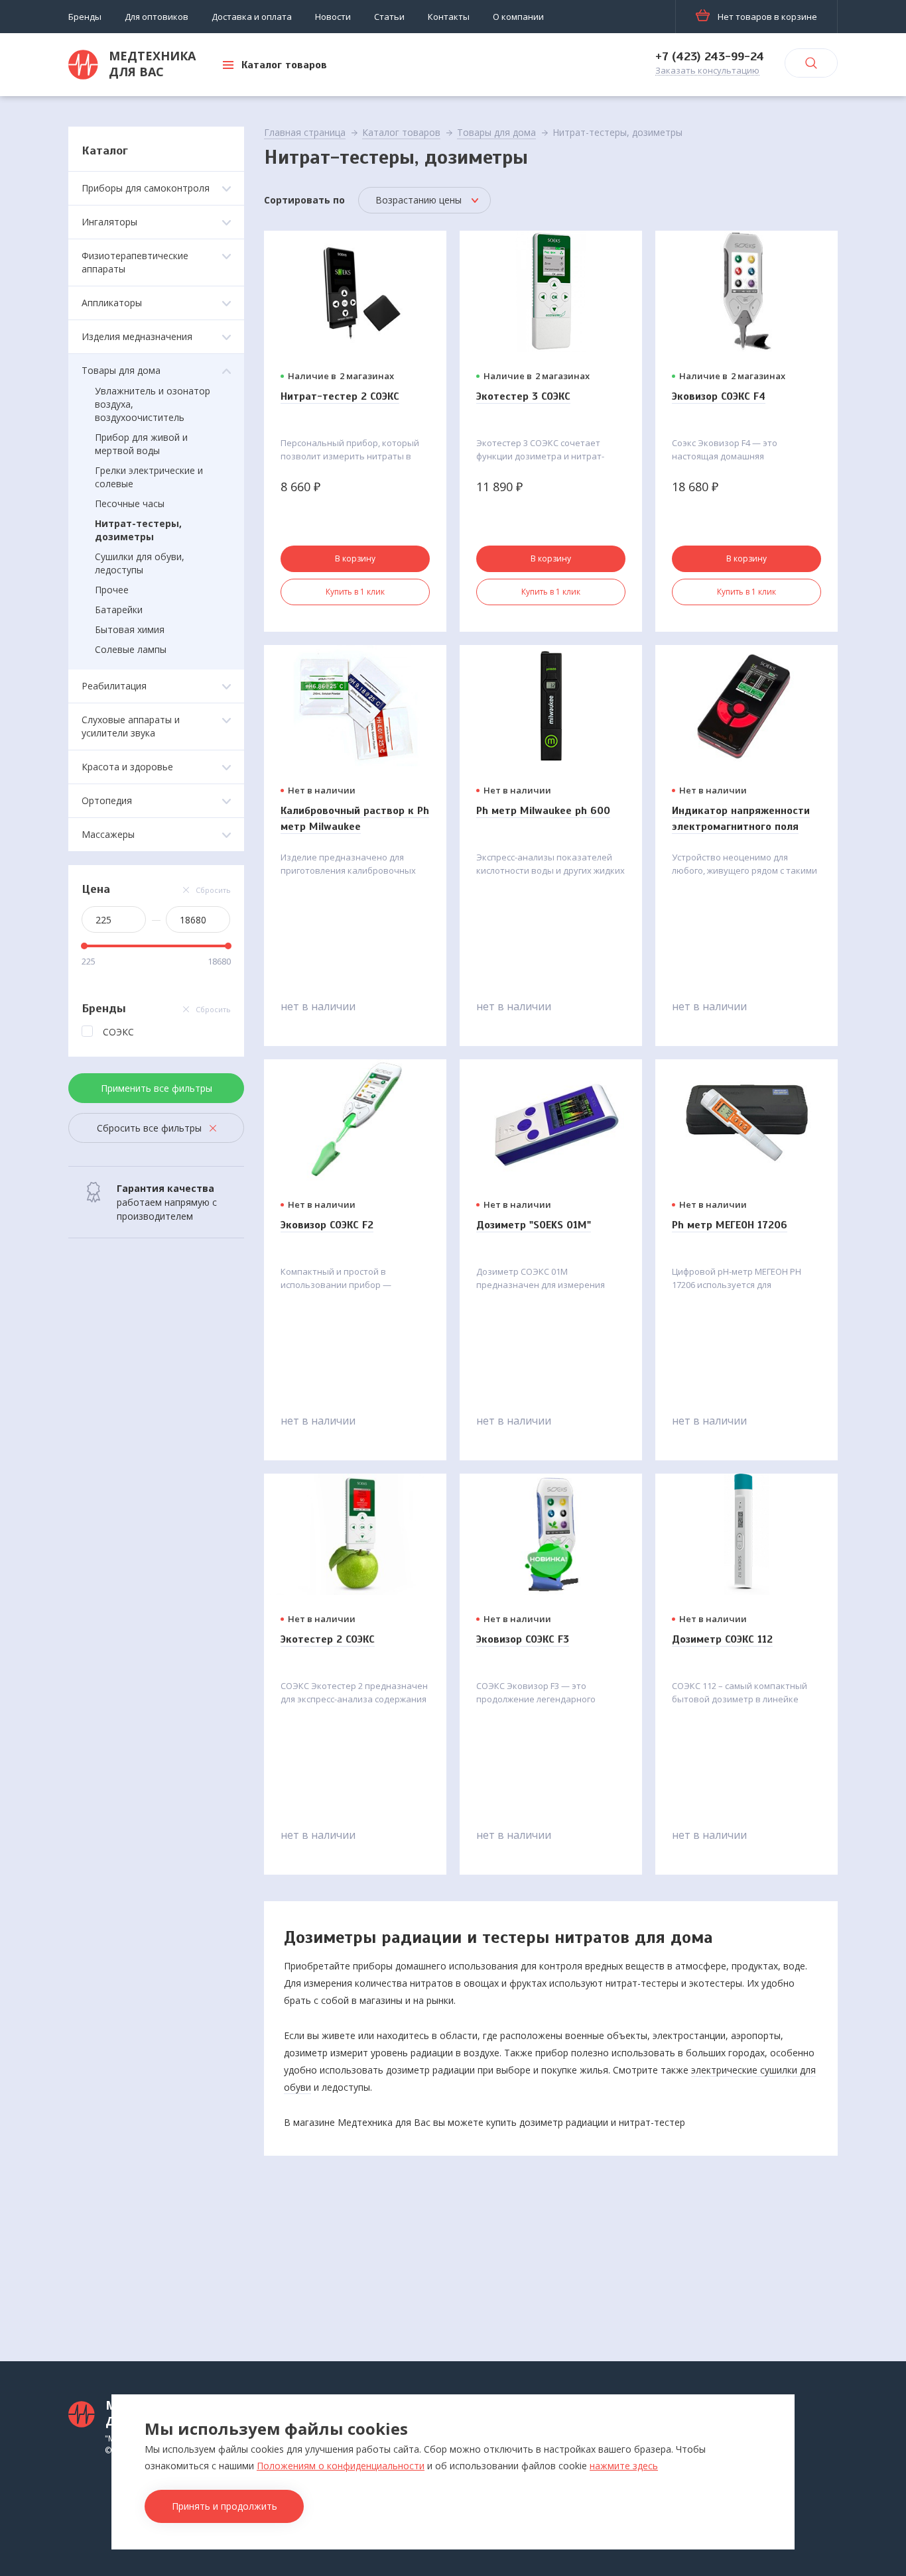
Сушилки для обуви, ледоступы (140, 563)
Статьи (389, 17)
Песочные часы (130, 503)
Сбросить (213, 890)
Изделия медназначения (137, 336)
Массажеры (108, 834)
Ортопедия (107, 800)
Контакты (449, 17)
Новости (333, 17)
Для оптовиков (157, 17)
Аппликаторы (112, 303)
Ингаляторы (109, 222)
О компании (518, 17)
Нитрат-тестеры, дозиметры (138, 530)
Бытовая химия (130, 629)
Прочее (112, 590)
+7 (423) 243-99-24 (710, 56)
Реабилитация (114, 686)
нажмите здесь (624, 2466)
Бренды (85, 17)
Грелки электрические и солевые (149, 477)
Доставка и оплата (252, 17)
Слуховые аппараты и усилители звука (131, 726)
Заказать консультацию (707, 71)
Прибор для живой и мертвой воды (141, 444)
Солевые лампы (131, 649)
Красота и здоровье (127, 767)
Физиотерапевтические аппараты (135, 262)
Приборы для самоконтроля (146, 188)
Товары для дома (121, 370)
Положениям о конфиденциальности (341, 2466)
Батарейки (119, 610)
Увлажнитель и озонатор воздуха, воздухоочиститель (153, 404)
